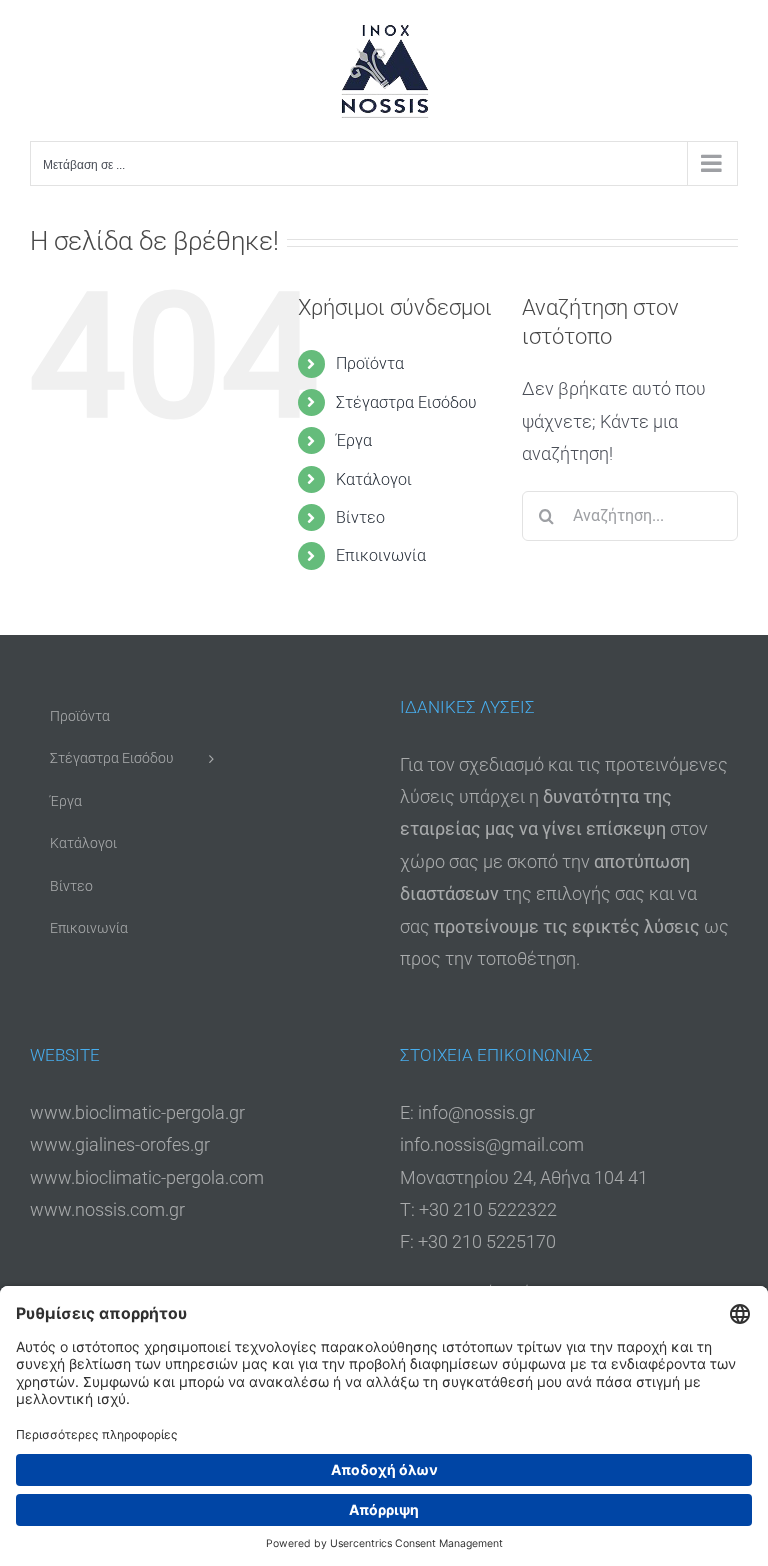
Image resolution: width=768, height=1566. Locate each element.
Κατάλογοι (374, 479)
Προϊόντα (370, 363)
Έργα (354, 440)
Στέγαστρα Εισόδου (406, 402)
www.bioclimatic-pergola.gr (137, 1112)
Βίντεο (360, 517)
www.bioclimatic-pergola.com (147, 1177)
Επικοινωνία (381, 555)
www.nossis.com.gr (107, 1209)
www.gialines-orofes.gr (120, 1144)
